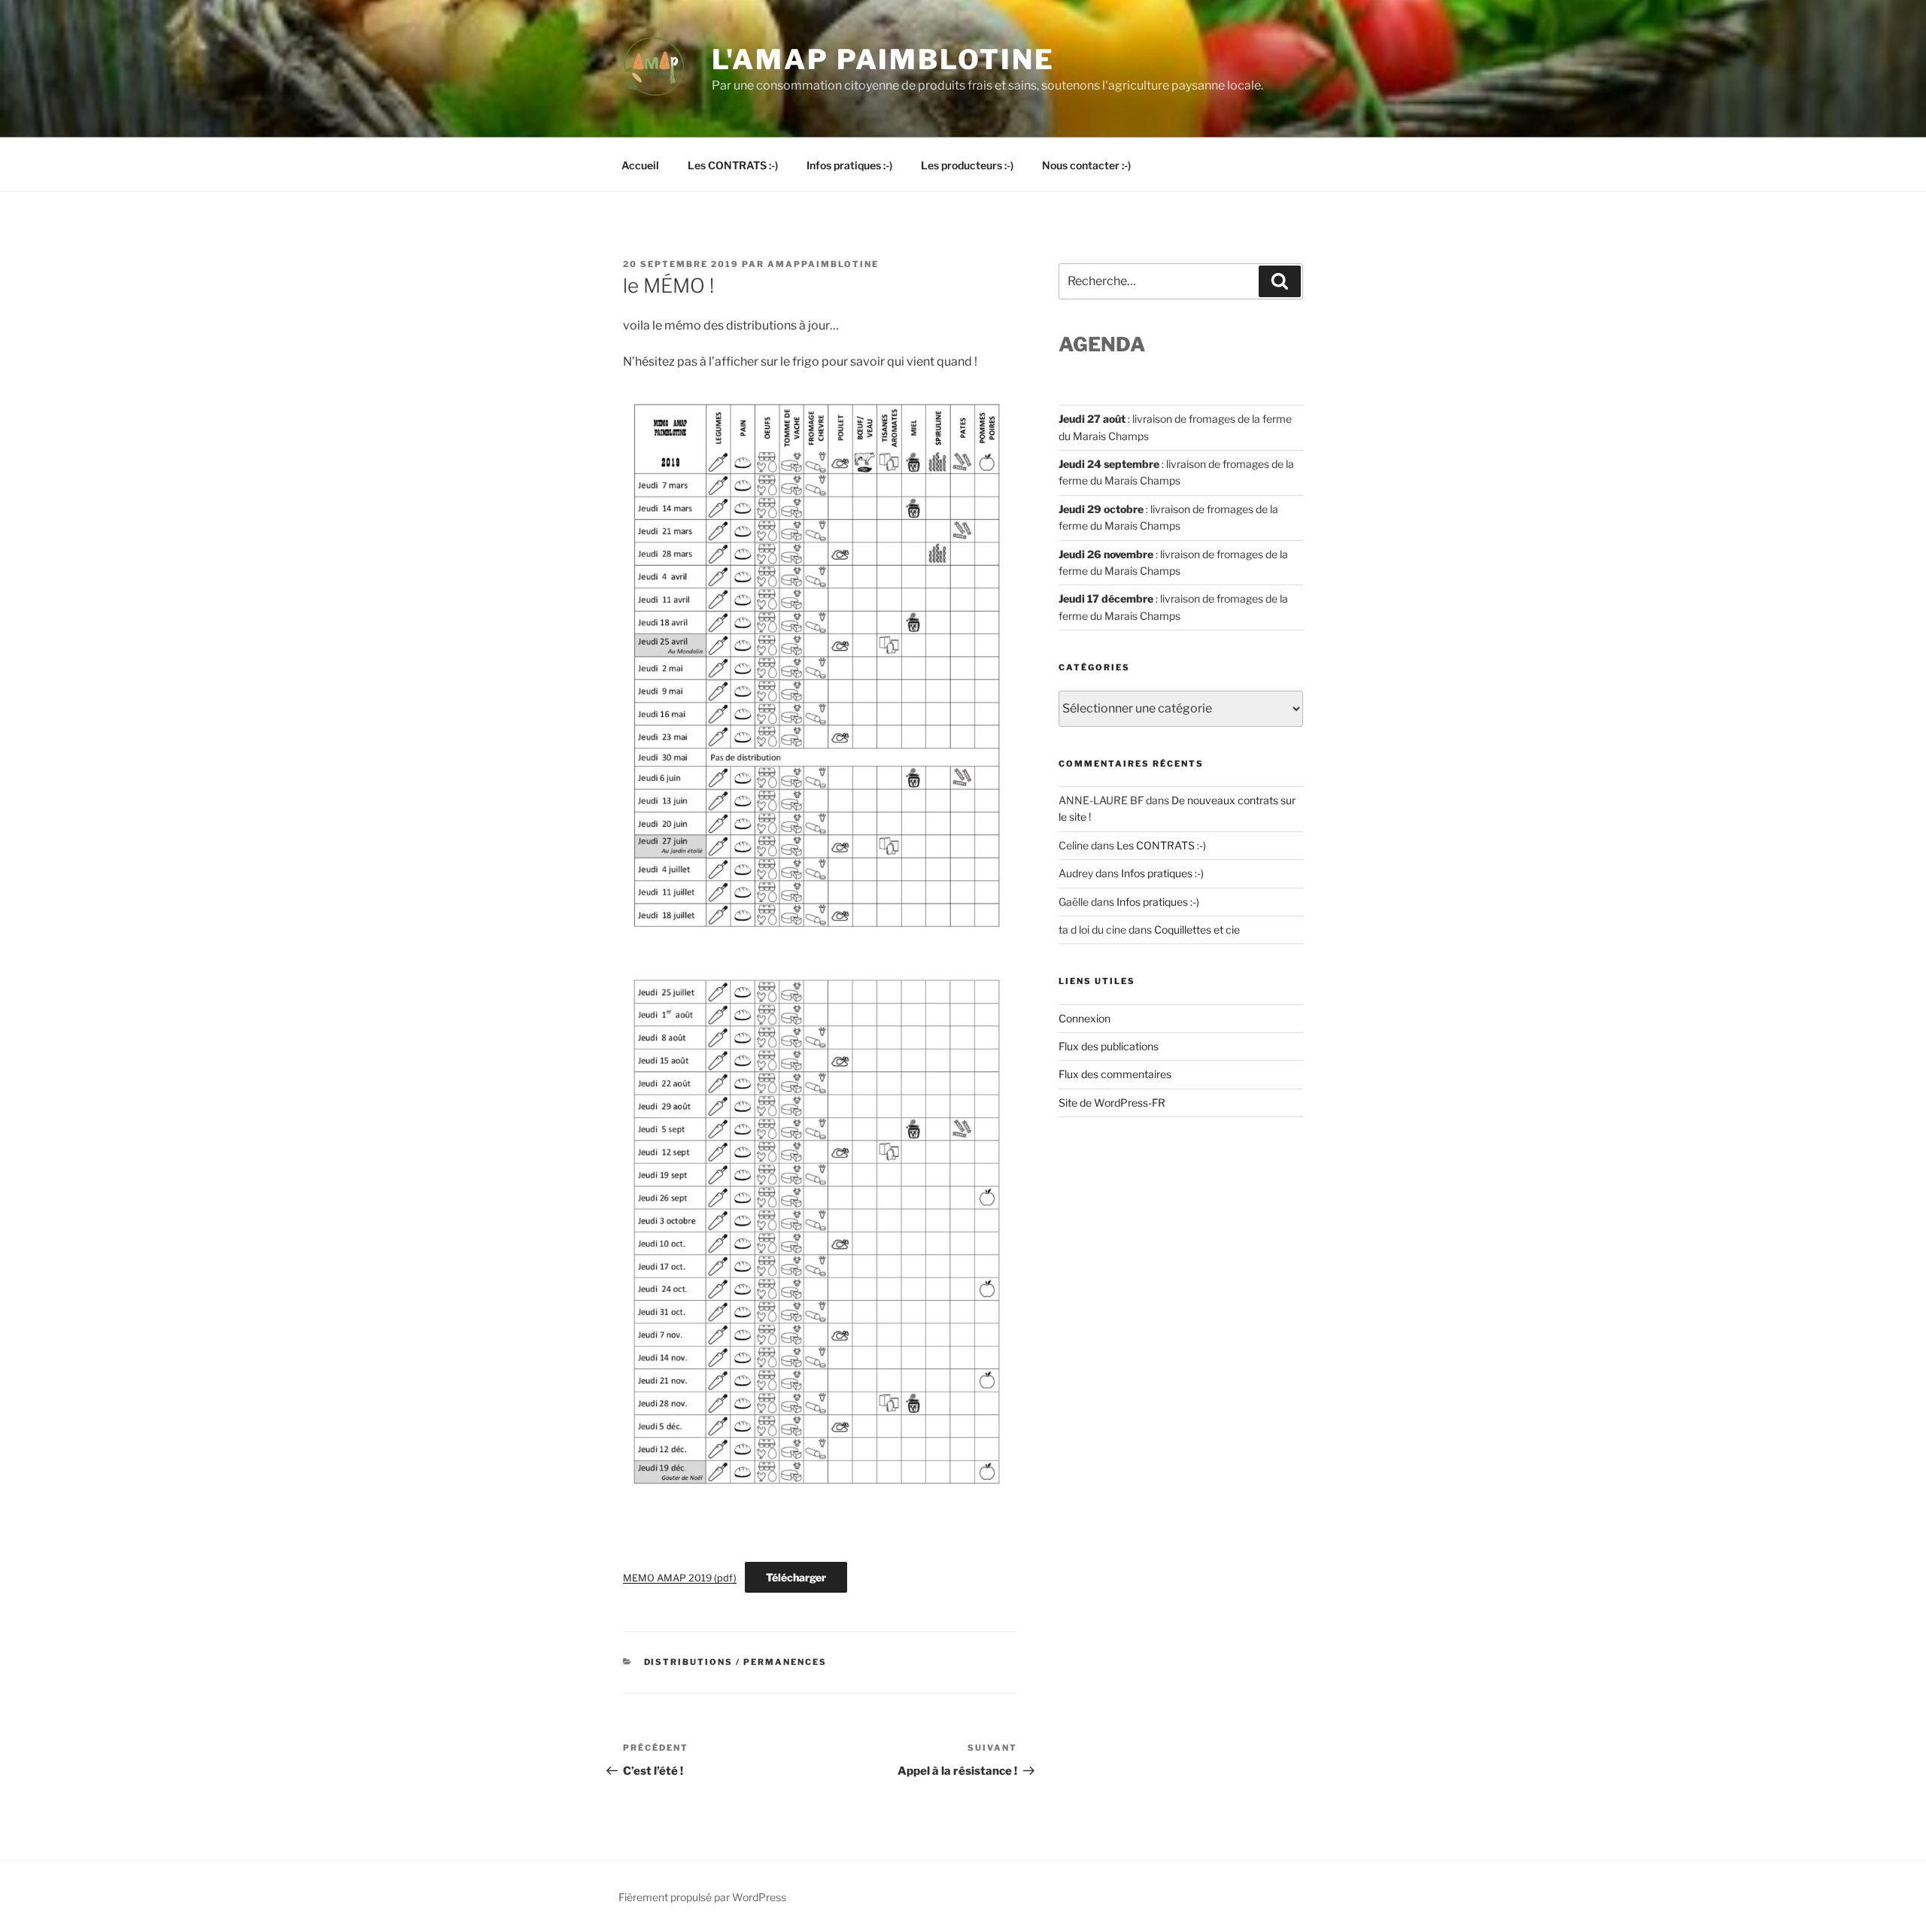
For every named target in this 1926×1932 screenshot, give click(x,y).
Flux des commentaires (1115, 1074)
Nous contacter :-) (1086, 165)
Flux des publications (1109, 1046)
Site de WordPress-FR (1112, 1103)
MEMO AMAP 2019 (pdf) (680, 1578)
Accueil (640, 165)
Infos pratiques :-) (849, 165)
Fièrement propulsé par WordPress (702, 1897)
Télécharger (796, 1577)
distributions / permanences (736, 1662)
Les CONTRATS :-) (733, 165)
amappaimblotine (823, 264)
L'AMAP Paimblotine (883, 59)
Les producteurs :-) (967, 165)
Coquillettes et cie (1197, 930)
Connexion (1085, 1018)
